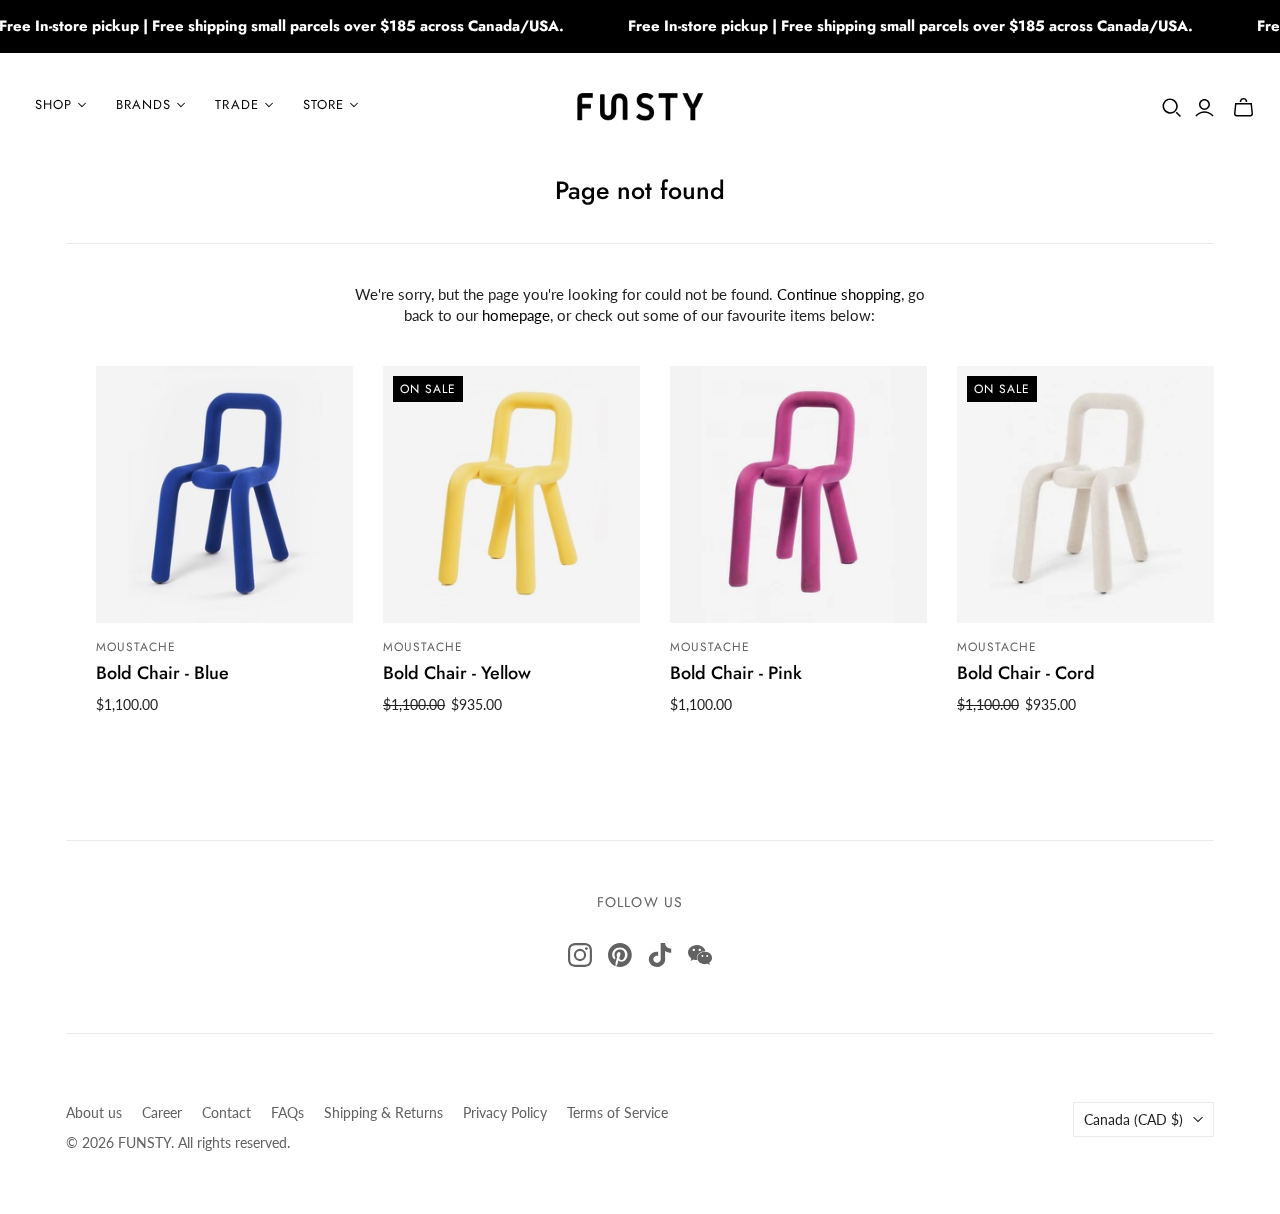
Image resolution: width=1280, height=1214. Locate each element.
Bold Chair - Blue (162, 673)
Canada (1133, 1119)
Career (162, 1112)
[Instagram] (580, 955)
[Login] (1204, 108)
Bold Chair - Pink (736, 673)
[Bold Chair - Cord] (1085, 494)
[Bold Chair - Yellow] (511, 494)
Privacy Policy (505, 1112)
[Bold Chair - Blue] (224, 494)
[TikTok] (660, 955)
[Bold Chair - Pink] (798, 494)
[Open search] (1172, 108)
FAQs (287, 1112)
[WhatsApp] (700, 955)
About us (94, 1112)
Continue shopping (839, 294)
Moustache (136, 647)
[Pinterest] (620, 955)
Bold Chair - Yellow (457, 673)
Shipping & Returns (383, 1112)
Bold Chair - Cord (1026, 673)
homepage (516, 315)
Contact (226, 1112)
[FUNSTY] (640, 105)
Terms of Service (617, 1112)
